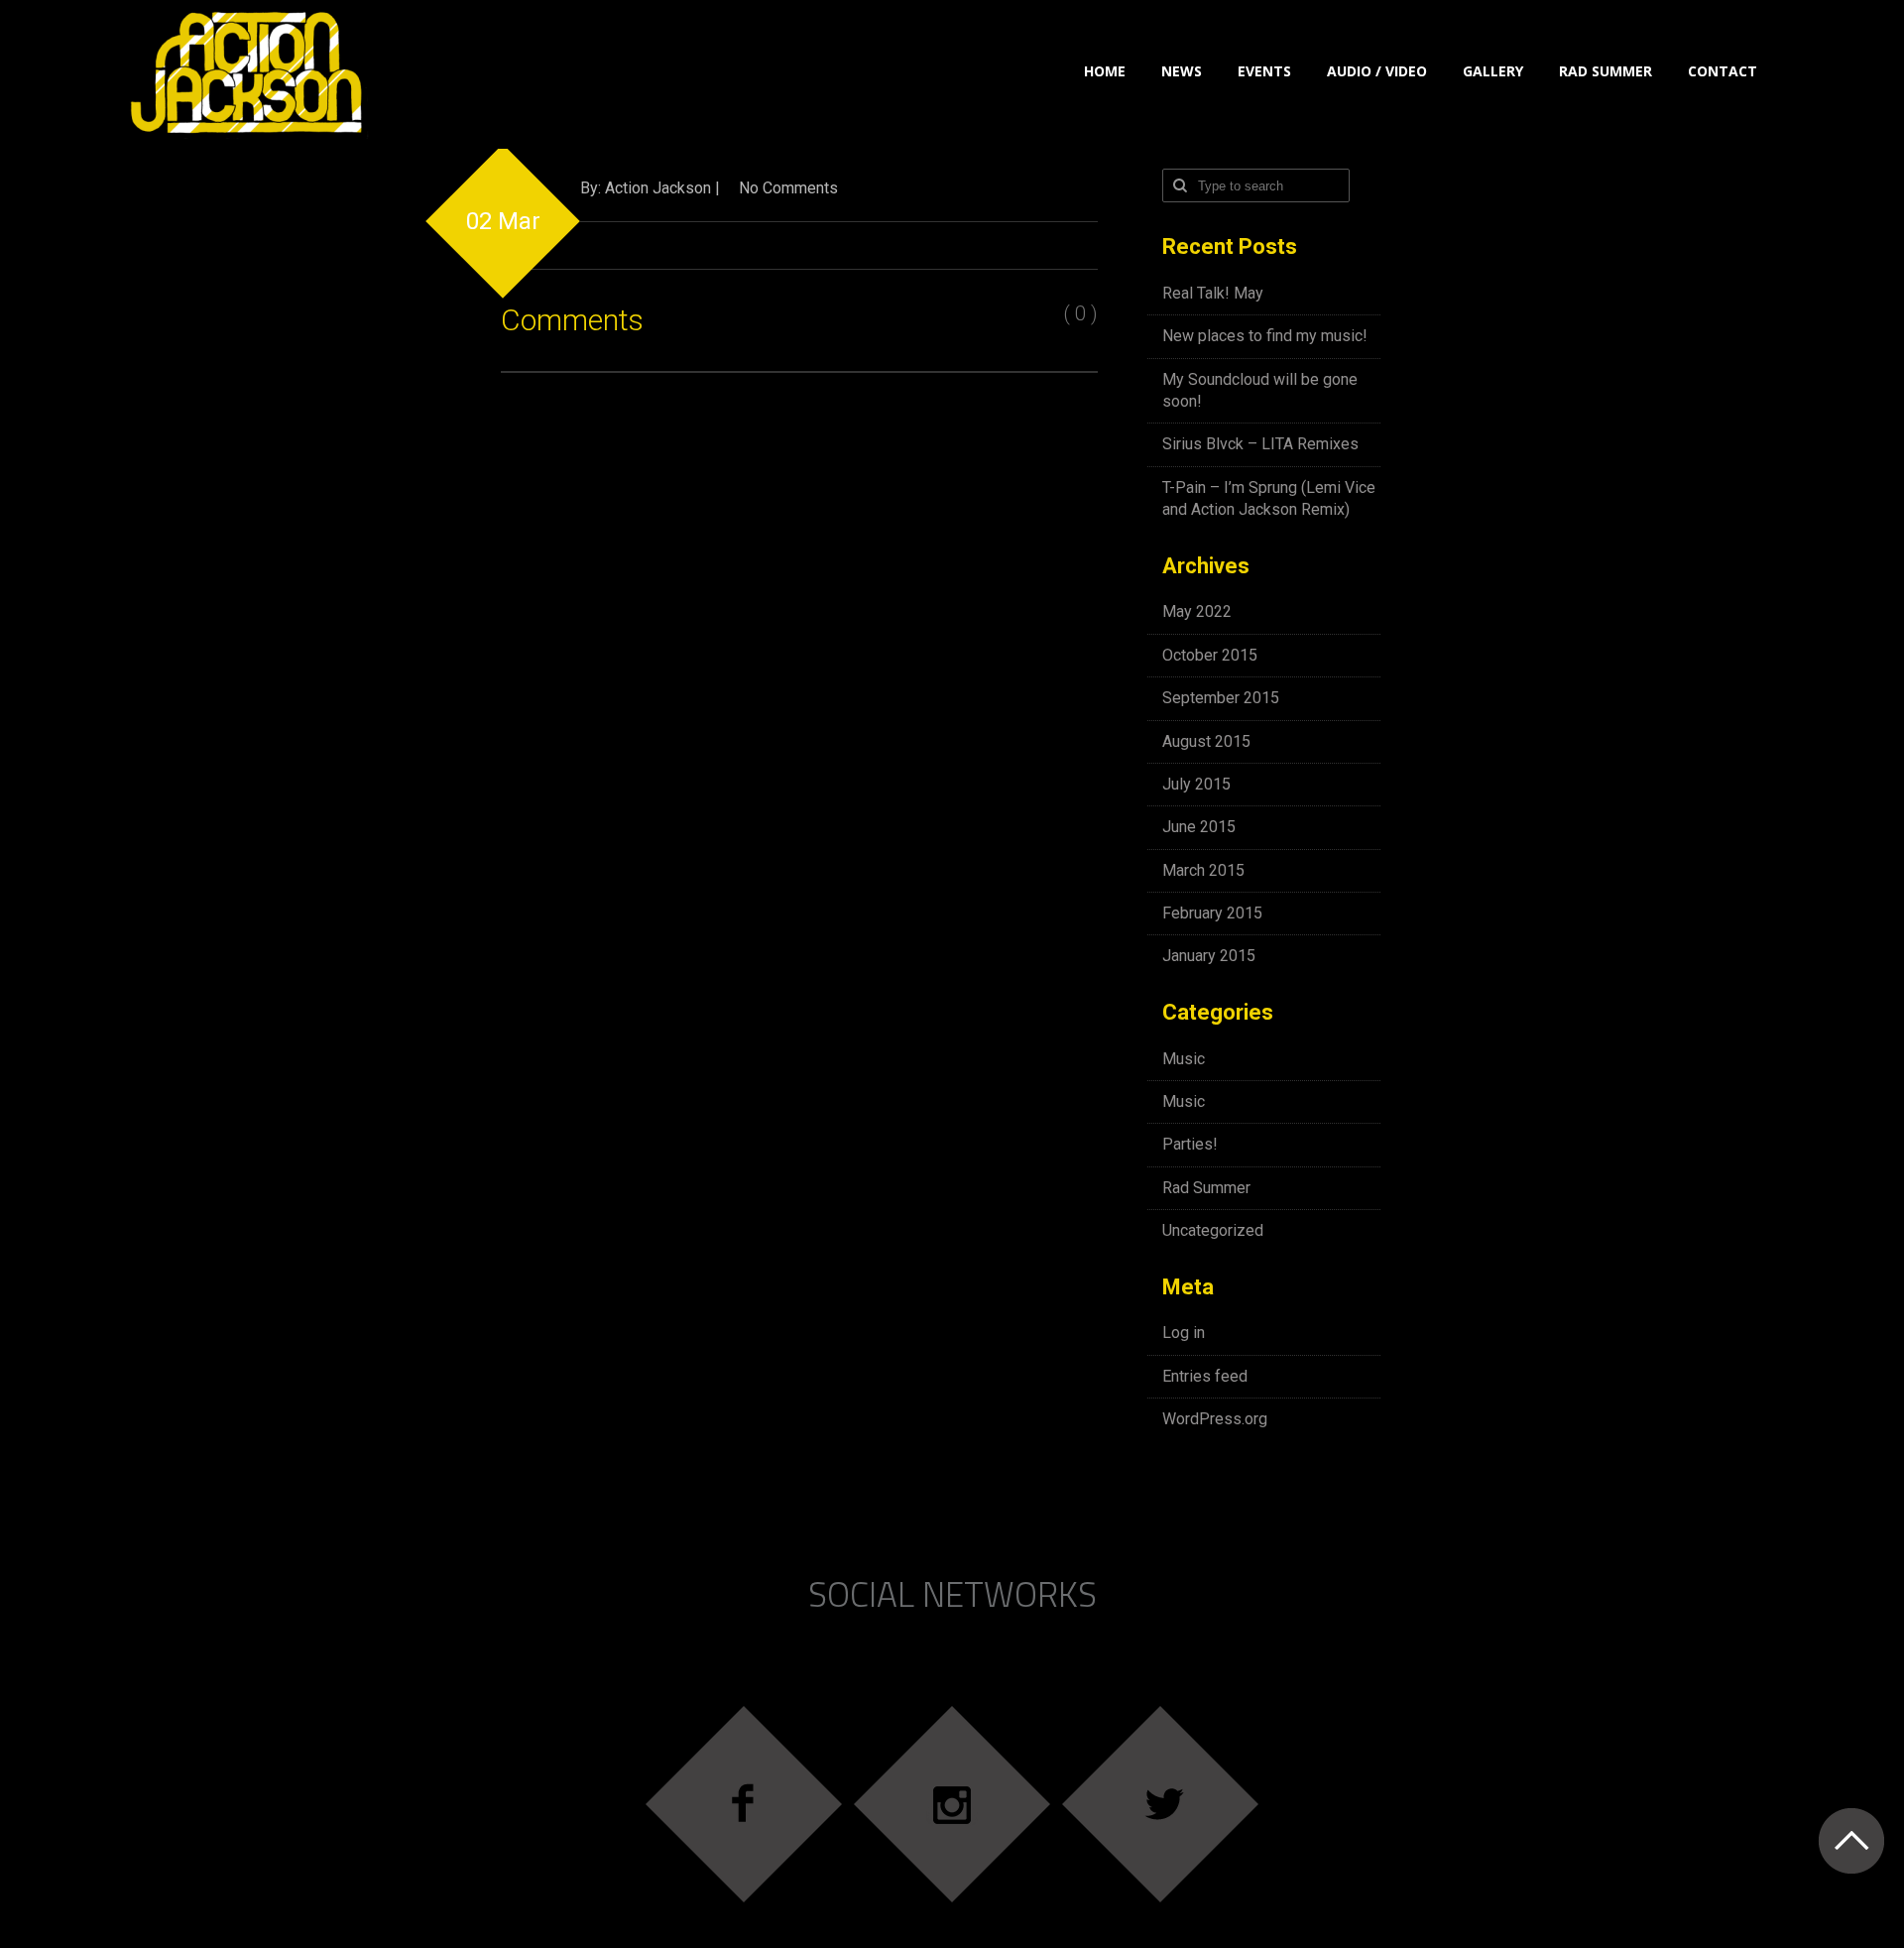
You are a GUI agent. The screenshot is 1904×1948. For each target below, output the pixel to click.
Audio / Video (1377, 71)
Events (1264, 71)
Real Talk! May (1213, 293)
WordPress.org (1215, 1419)
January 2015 (1209, 956)
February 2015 (1212, 913)
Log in (1184, 1333)
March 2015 (1203, 870)
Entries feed (1205, 1376)
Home (1105, 71)
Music (1184, 1059)
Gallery (1493, 71)
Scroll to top (1851, 1840)
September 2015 (1221, 698)
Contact (1723, 71)
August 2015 (1206, 741)
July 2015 (1196, 784)
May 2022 (1197, 611)
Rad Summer (1606, 71)
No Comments (788, 188)
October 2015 (1210, 655)
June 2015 (1199, 827)
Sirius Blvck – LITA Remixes (1260, 444)
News (1182, 71)
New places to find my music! (1265, 336)
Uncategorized (1213, 1230)
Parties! (1190, 1144)
